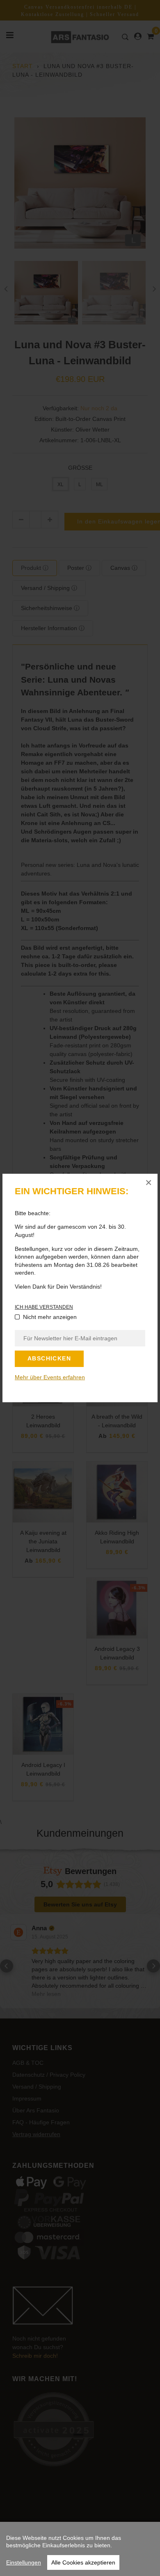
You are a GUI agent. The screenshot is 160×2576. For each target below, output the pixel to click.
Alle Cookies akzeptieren (83, 2562)
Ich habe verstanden (44, 1307)
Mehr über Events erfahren (50, 1377)
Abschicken (49, 1358)
